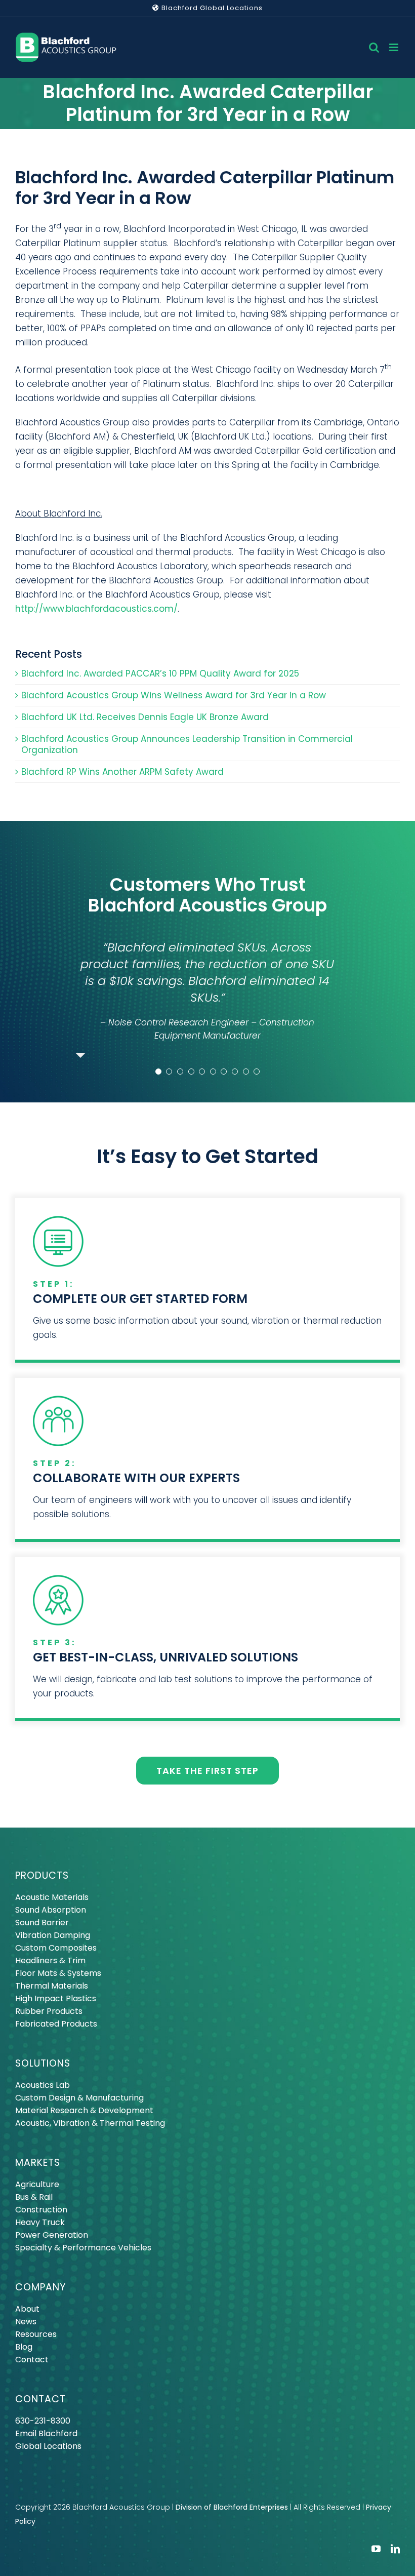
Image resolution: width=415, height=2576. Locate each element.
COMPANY (40, 2291)
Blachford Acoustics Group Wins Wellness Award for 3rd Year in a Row (174, 695)
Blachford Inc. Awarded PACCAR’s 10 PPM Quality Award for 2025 (160, 673)
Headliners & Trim (50, 1964)
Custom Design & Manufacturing (79, 2101)
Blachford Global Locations (211, 8)
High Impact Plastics (56, 2002)
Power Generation (52, 2238)
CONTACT (40, 2403)
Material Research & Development (84, 2114)
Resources (36, 2338)
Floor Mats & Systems (58, 1977)
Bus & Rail (34, 2201)
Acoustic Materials (52, 1901)
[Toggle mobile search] (374, 47)
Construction (41, 2213)
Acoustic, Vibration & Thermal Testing (90, 2127)
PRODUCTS (42, 1879)
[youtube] (376, 2552)
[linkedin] (395, 2552)
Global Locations (48, 2450)
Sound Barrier (42, 1926)
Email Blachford (46, 2437)
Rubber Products (49, 2015)
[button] (158, 1075)
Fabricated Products (56, 2027)
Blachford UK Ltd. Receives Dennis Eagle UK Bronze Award (145, 717)
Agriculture (37, 2188)
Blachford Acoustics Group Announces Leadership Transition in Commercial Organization (187, 744)
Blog (24, 2350)
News (26, 2325)
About (27, 2312)
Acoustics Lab (43, 2089)
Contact (32, 2363)
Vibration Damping (53, 1939)
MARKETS (38, 2166)
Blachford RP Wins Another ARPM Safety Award (122, 772)
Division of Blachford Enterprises (232, 2511)
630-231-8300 (43, 2424)
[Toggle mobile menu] (395, 47)
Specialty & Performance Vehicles (83, 2251)
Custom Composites (56, 1951)
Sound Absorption (51, 1913)
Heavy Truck (40, 2226)
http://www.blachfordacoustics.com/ (96, 609)
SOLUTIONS (43, 2067)
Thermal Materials (52, 1989)
